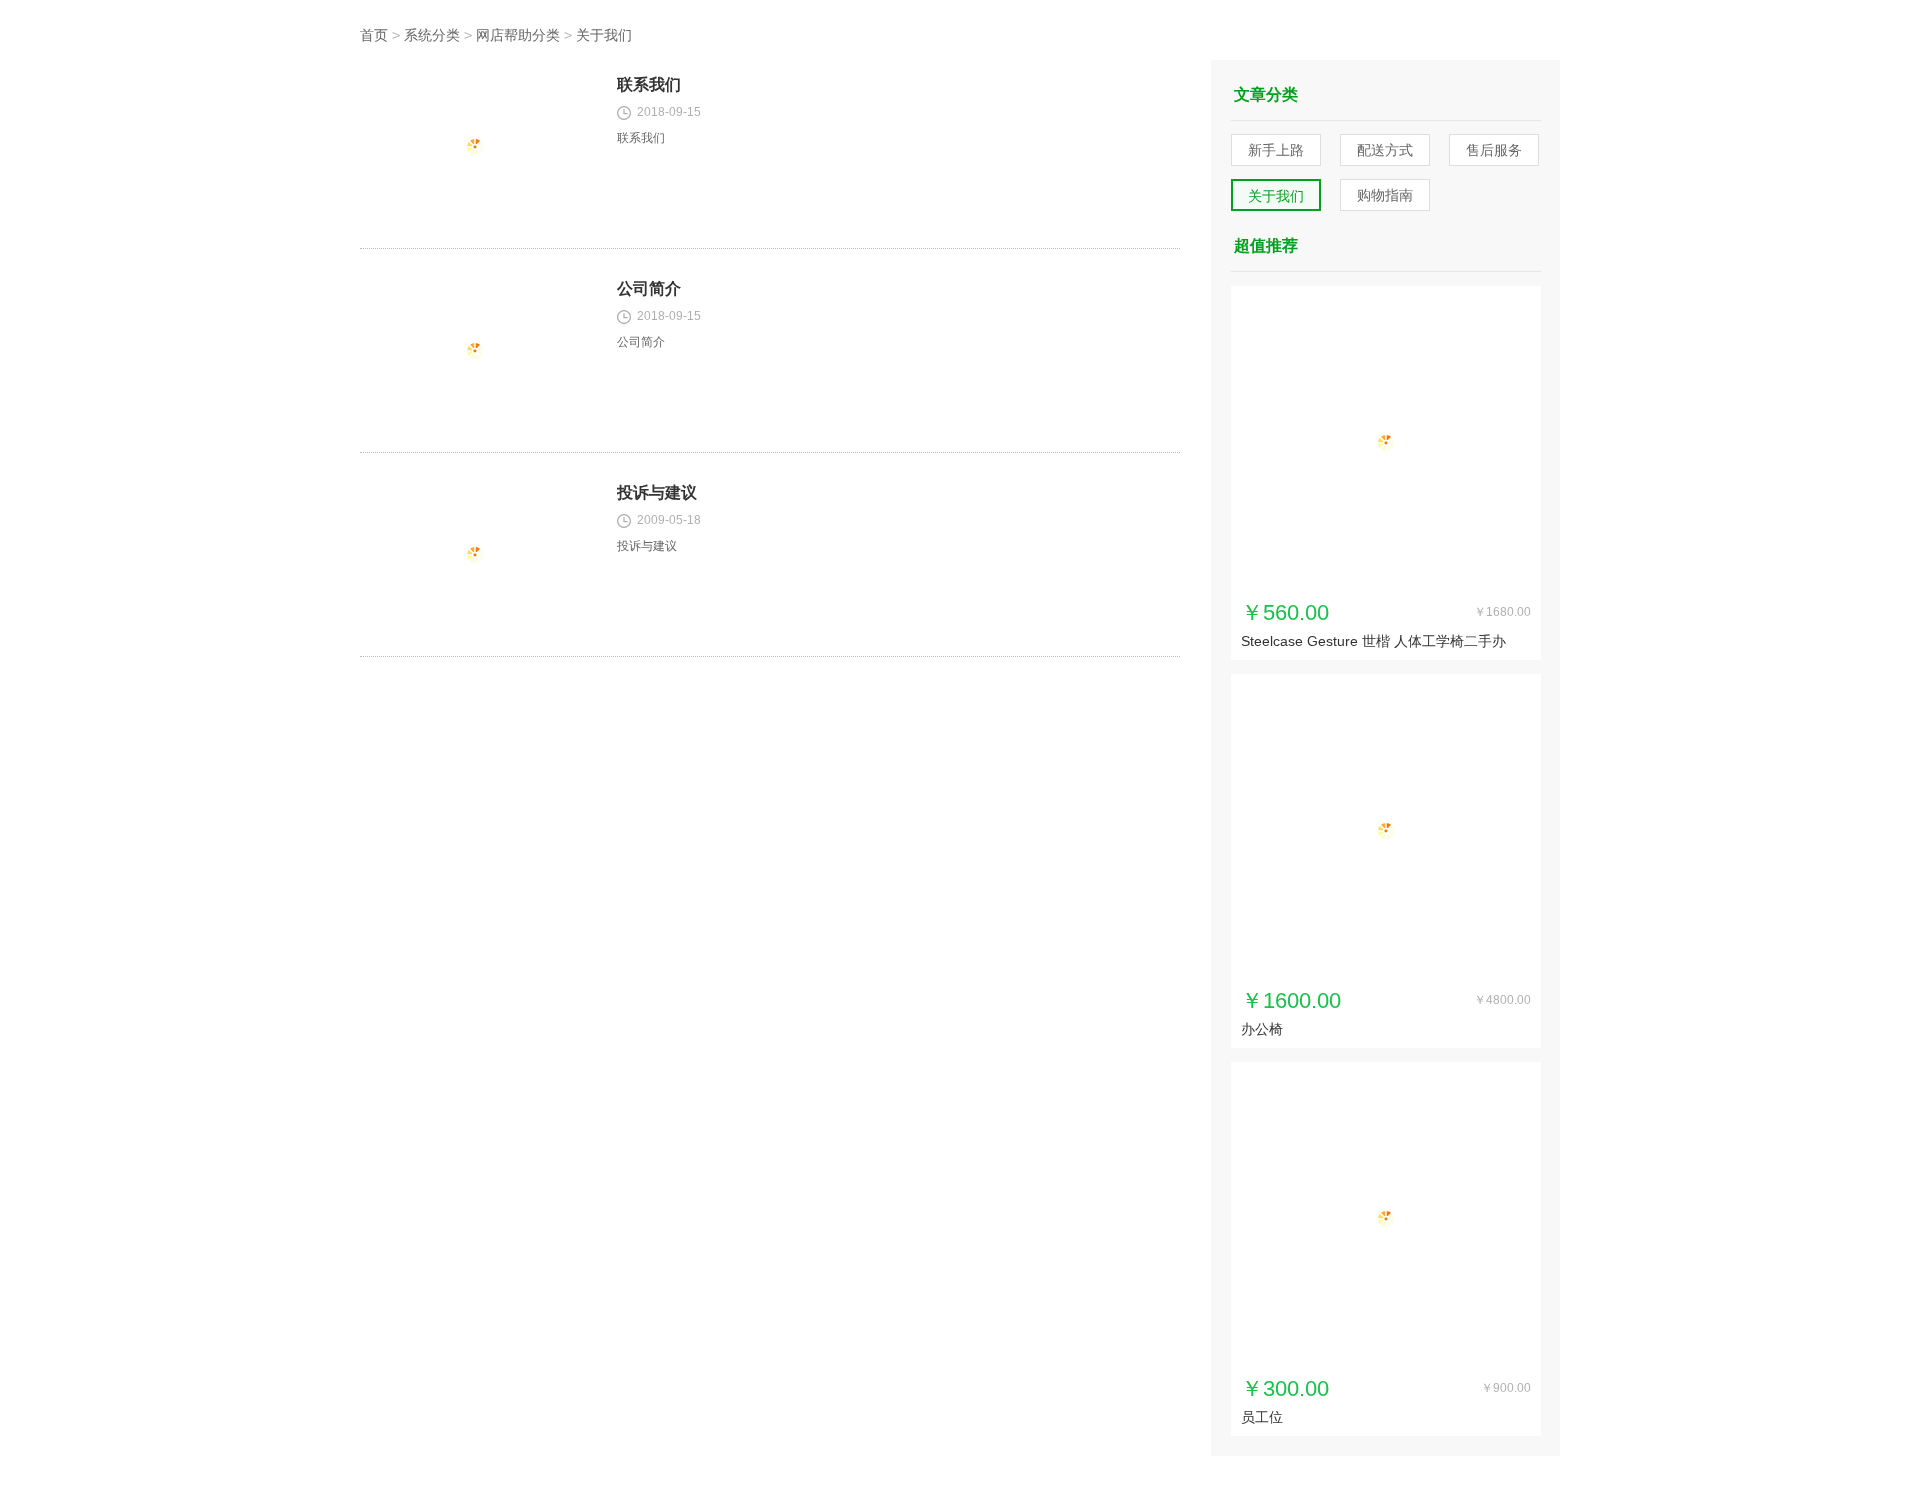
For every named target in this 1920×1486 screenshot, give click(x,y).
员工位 (1262, 1417)
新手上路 (1276, 150)
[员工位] (1386, 1219)
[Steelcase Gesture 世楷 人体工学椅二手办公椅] (1386, 443)
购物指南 (1385, 195)
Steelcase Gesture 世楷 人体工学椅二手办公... (1373, 643)
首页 (374, 35)
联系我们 (649, 84)
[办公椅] (1386, 831)
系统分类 (432, 35)
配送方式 (1385, 150)
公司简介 (649, 288)
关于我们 (604, 35)
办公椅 (1262, 1029)
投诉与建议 (657, 492)
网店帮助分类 (518, 35)
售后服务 (1494, 150)
